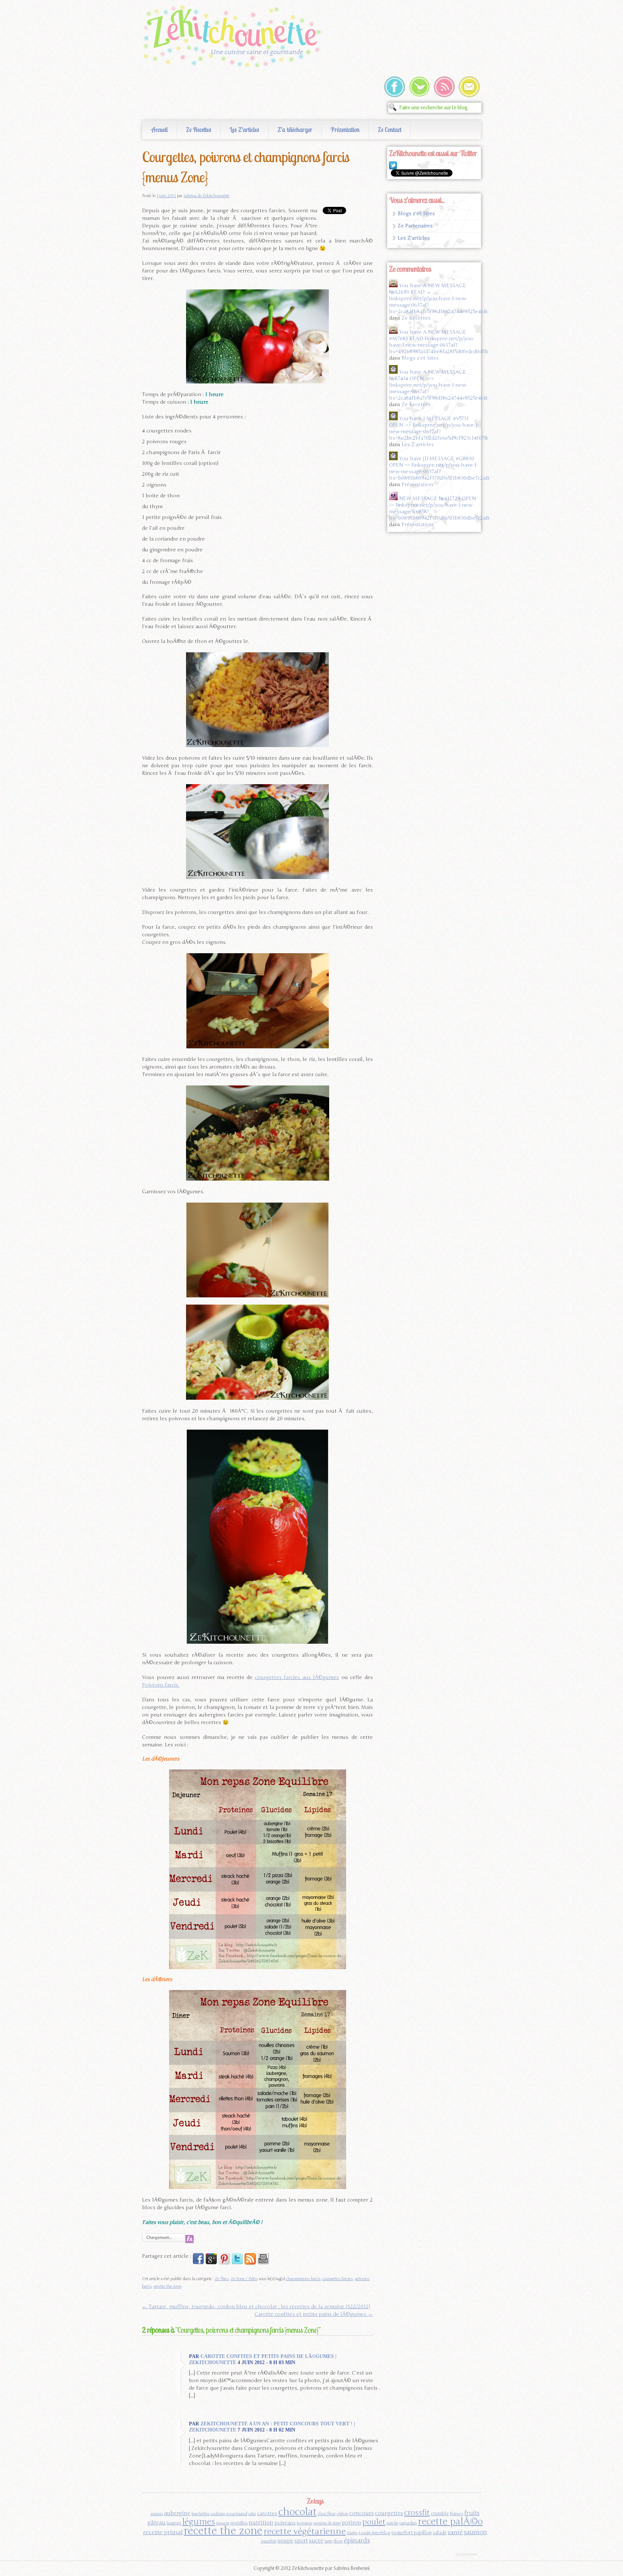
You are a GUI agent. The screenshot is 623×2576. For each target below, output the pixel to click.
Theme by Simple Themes (467, 2555)
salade (440, 2533)
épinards (357, 2540)
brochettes (200, 2514)
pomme (305, 2523)
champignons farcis (303, 2279)
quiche (392, 2523)
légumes (198, 2522)
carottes (267, 2513)
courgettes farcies (337, 2279)
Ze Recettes (199, 130)
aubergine (177, 2513)
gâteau (156, 2523)
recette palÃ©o (450, 2521)
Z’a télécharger (295, 130)
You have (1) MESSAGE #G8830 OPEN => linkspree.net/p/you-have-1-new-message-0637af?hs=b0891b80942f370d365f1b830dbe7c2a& (439, 468)
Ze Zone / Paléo (244, 2279)
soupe (286, 2541)
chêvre (343, 2514)
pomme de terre (327, 2523)
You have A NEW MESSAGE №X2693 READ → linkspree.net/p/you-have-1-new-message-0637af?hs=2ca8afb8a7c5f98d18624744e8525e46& (438, 299)
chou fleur (327, 2514)
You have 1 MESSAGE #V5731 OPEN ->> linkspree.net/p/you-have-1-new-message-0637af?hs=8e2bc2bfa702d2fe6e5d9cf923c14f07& (438, 428)
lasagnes (174, 2523)
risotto (352, 2533)
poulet (374, 2522)
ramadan (408, 2523)
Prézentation (345, 130)
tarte (328, 2541)
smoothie (269, 2541)
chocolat (297, 2512)
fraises (457, 2514)
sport (301, 2541)
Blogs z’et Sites (416, 214)
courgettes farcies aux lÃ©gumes (297, 1677)
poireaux (285, 2523)
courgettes (389, 2513)
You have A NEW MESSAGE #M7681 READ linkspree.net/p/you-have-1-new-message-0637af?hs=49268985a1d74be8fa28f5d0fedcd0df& (438, 342)
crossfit (417, 2513)
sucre (316, 2541)
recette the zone (167, 2286)
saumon (476, 2532)
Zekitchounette (234, 37)
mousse (223, 2523)
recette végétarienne (305, 2531)
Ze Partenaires (415, 226)
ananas (157, 2514)
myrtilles (239, 2523)
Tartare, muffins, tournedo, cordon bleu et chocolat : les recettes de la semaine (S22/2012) (256, 2307)
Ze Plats (222, 2279)
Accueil (160, 130)
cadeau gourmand (229, 2514)
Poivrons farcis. (161, 1685)
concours (362, 2513)
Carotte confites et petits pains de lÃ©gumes (314, 2314)
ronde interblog (375, 2533)
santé (455, 2532)
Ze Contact (390, 130)
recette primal (163, 2532)
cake (252, 2514)
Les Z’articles (244, 130)
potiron (352, 2523)
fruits (472, 2513)
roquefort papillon (412, 2533)
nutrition (261, 2522)
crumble (440, 2514)
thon (338, 2541)
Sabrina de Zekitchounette (206, 196)
